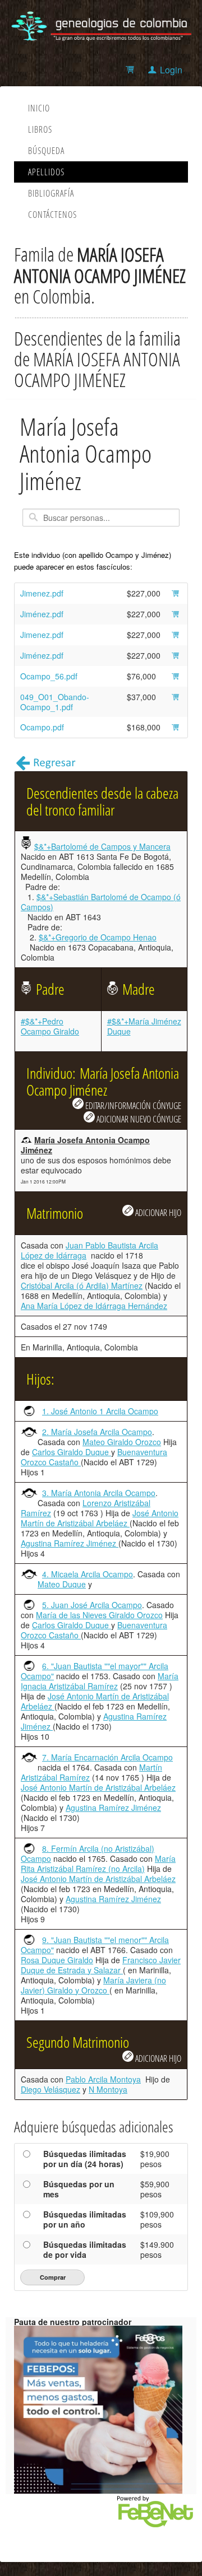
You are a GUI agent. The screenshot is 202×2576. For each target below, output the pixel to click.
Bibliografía (51, 193)
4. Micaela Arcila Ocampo (88, 1574)
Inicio (39, 108)
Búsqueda (46, 151)
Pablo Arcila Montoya (103, 2079)
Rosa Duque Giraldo (57, 1960)
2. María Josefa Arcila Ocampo (97, 1432)
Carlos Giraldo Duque (72, 1452)
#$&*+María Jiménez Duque (144, 1026)
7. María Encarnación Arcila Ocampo (107, 1757)
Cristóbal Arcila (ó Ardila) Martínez (82, 1285)
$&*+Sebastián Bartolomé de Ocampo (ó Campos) (101, 902)
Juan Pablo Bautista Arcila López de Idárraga (89, 1250)
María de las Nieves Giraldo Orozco (99, 1615)
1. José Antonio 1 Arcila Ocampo (100, 1411)
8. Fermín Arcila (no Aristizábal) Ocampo (88, 1853)
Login (171, 70)
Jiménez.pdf (42, 614)
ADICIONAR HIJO (157, 1212)
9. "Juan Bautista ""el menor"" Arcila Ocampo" (95, 1945)
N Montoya (108, 2089)
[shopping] (132, 70)
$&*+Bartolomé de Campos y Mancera (102, 846)
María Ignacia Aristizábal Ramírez (100, 1681)
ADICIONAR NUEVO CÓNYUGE (138, 1119)
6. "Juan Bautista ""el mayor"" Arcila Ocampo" (95, 1671)
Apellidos (46, 172)
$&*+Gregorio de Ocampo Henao (98, 937)
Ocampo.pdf (42, 727)
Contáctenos (52, 215)
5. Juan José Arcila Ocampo (92, 1605)
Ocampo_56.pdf (49, 676)
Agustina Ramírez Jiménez (70, 1543)
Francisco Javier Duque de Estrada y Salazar (101, 1965)
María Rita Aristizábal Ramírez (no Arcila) (98, 1864)
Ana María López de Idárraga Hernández (94, 1306)
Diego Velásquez (50, 2089)
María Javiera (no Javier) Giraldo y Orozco (93, 1985)
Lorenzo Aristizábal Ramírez (86, 1508)
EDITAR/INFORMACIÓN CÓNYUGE (132, 1105)
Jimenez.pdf (42, 593)
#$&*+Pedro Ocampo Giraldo (50, 1026)
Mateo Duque (62, 1584)
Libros (40, 129)
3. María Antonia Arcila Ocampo (99, 1493)
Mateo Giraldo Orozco (122, 1442)
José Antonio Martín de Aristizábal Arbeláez (100, 1518)
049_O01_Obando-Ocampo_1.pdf (55, 702)
